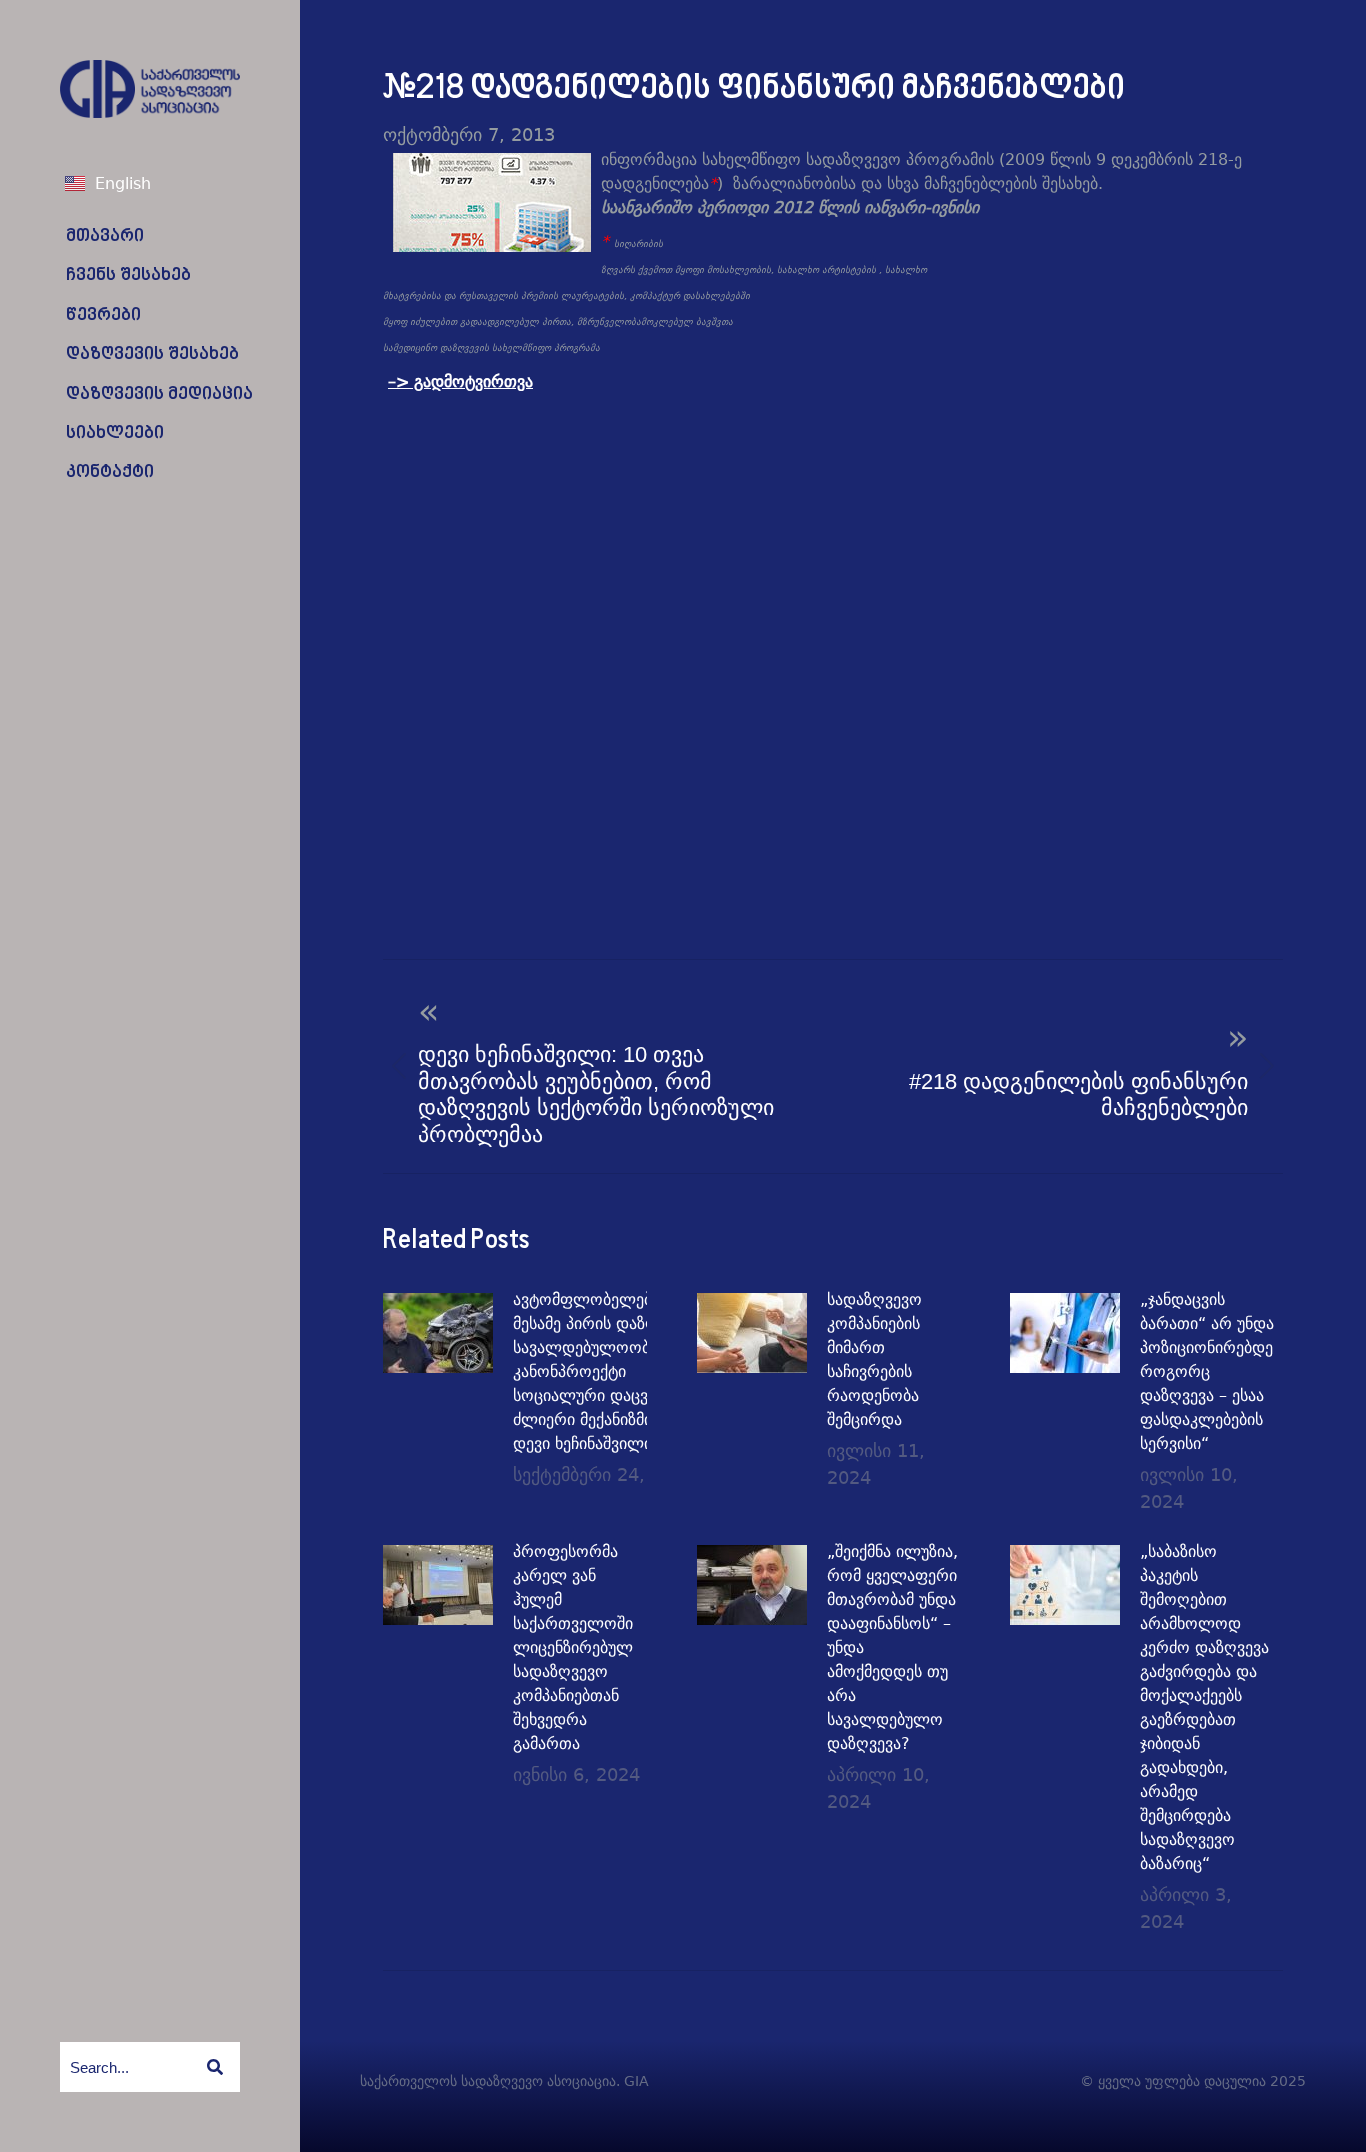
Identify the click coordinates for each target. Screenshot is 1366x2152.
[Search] (215, 2067)
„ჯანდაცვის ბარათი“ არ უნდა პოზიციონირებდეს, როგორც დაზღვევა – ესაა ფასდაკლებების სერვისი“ (1213, 1371)
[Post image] (438, 1333)
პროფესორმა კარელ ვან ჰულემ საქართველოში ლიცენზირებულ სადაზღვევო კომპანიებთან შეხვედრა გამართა (573, 1647)
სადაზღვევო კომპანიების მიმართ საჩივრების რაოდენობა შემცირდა (874, 1359)
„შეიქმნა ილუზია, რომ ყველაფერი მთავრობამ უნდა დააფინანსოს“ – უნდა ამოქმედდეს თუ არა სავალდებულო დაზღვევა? (892, 1647)
